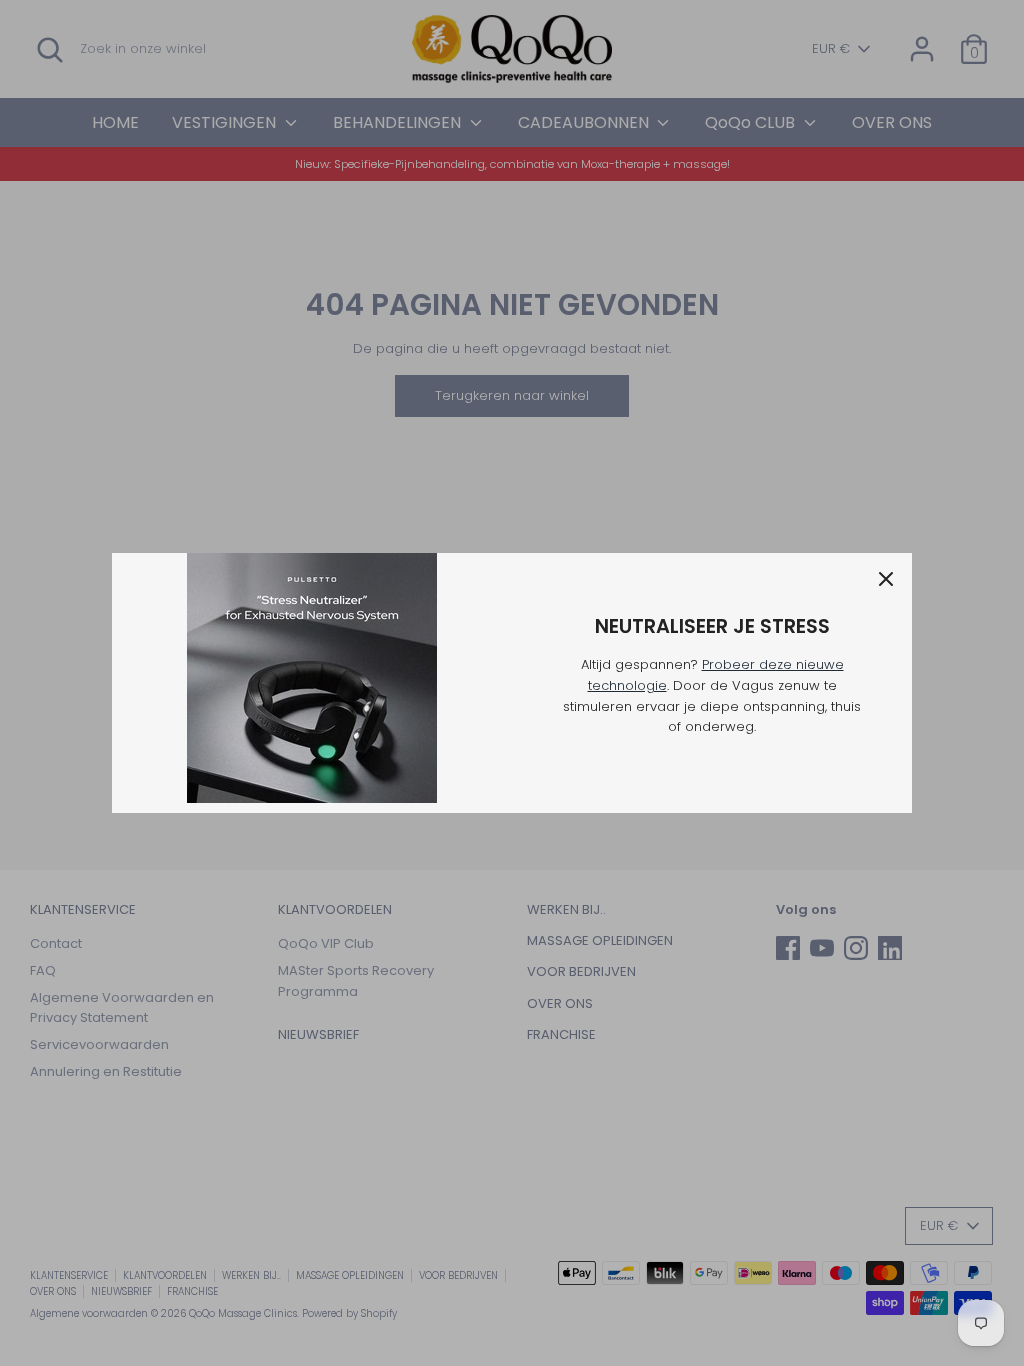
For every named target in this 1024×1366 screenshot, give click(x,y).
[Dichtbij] (886, 579)
